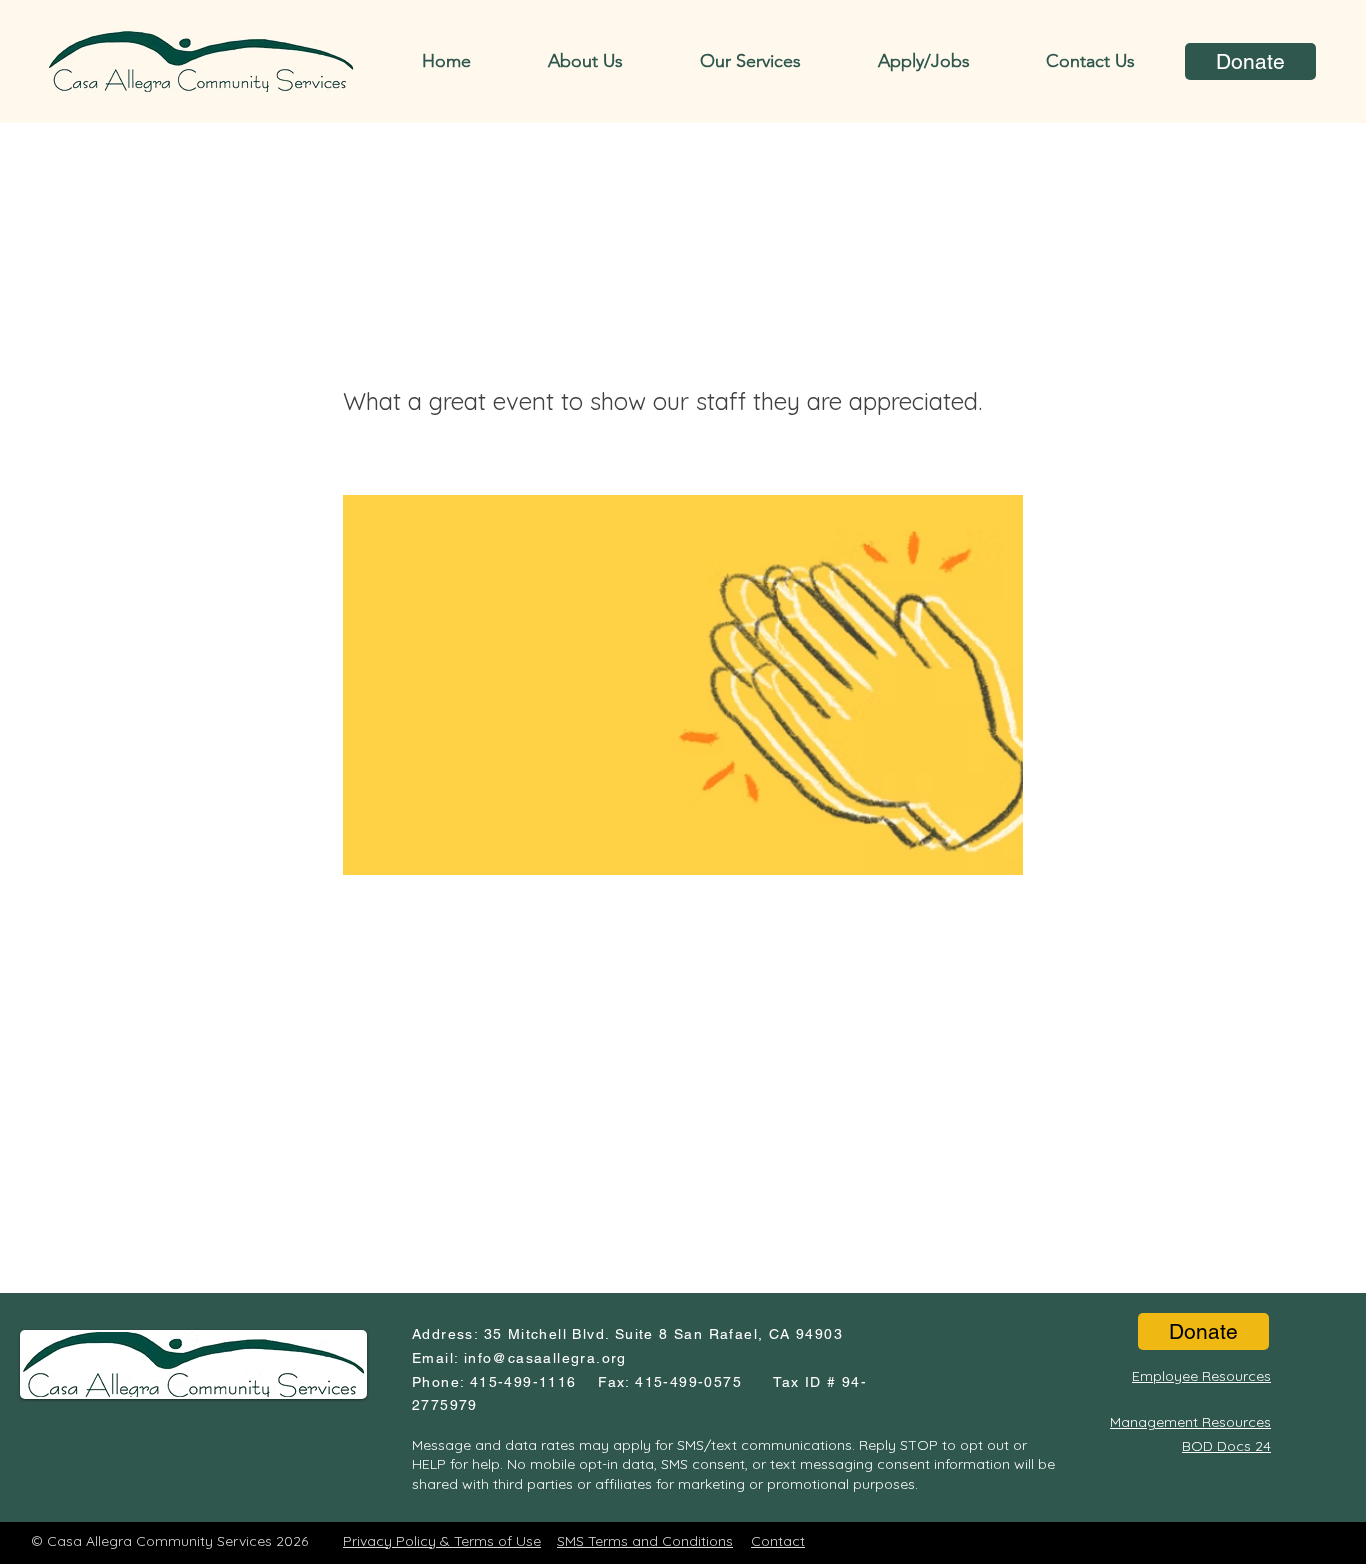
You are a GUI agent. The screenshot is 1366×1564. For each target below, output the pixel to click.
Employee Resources (1201, 1376)
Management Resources (1190, 1422)
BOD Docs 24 (1226, 1446)
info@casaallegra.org (545, 1358)
